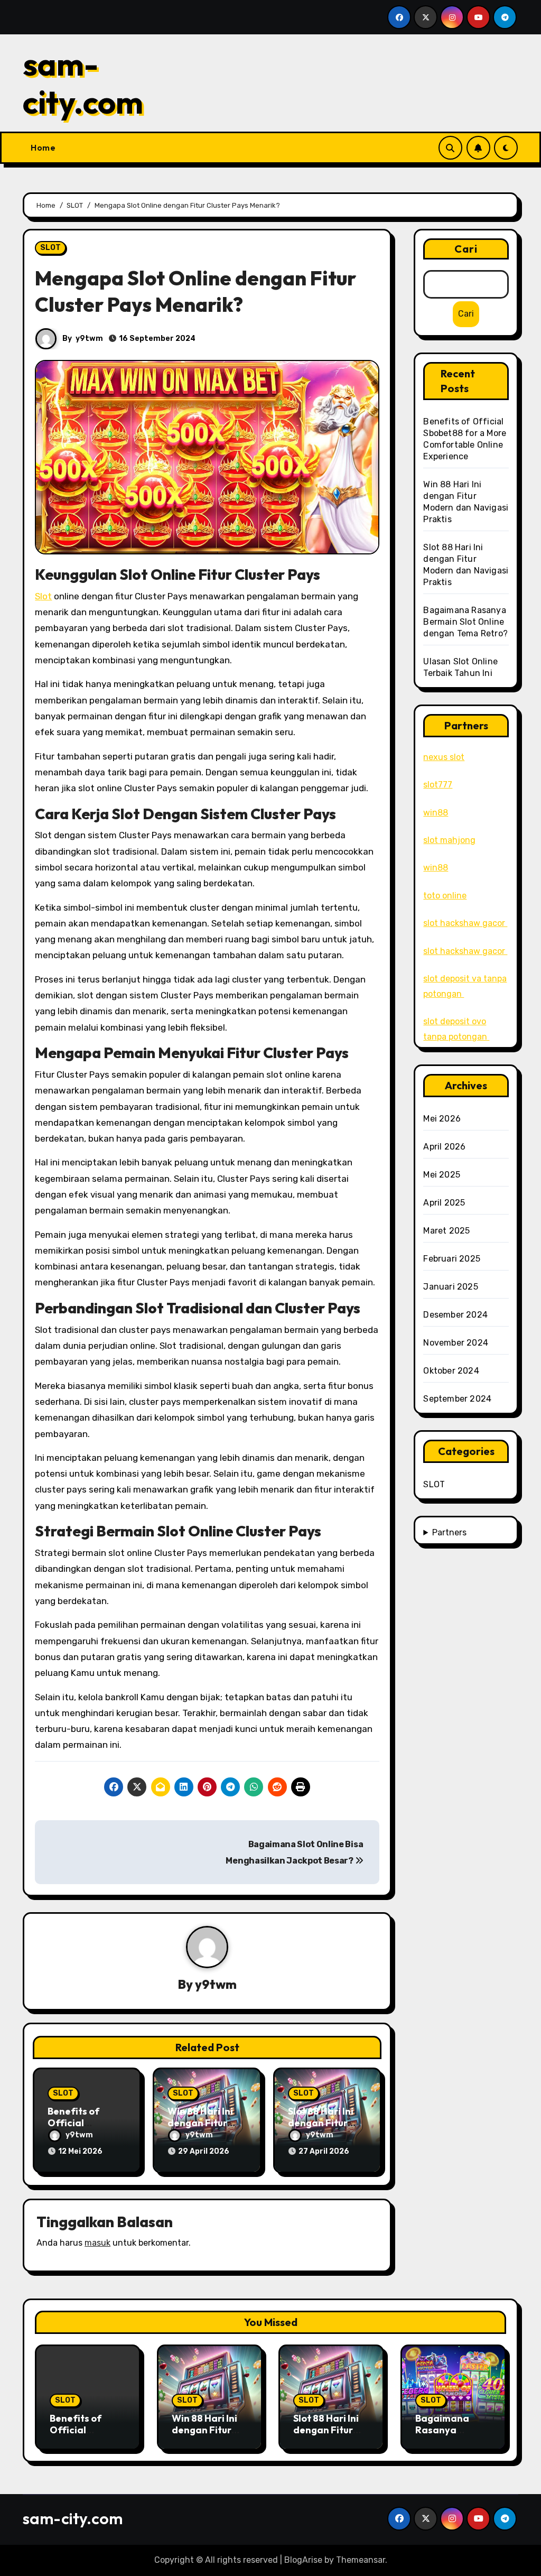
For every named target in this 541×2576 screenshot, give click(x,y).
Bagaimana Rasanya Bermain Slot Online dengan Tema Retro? (465, 622)
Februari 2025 (452, 1259)
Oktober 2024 (451, 1371)
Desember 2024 (455, 1315)
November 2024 (456, 1343)
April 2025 (444, 1203)
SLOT (50, 248)
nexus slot (444, 757)
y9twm (89, 339)
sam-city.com (83, 83)
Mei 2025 (442, 1175)
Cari (466, 249)
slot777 (438, 785)
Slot (43, 596)
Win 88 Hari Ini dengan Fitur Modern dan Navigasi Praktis (209, 2435)
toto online (445, 896)
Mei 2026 (442, 1119)
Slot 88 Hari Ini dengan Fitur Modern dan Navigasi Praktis (331, 2435)
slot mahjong (449, 840)
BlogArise (303, 2560)
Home (43, 147)
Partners (449, 1532)
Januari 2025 (450, 1287)
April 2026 (444, 1147)
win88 (436, 813)
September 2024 (457, 1399)
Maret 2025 (446, 1231)
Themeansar (361, 2560)
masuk (97, 2243)
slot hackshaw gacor (465, 923)
